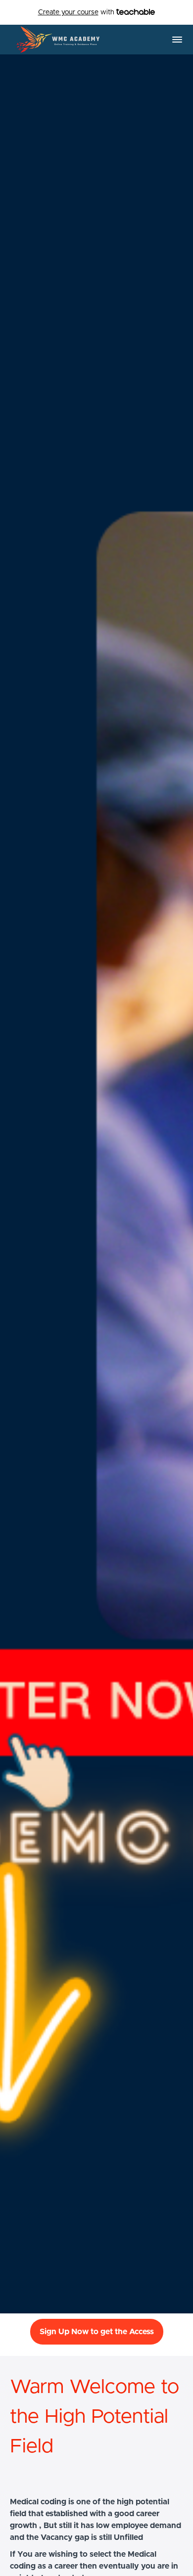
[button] (177, 40)
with (77, 12)
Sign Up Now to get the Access (97, 2332)
